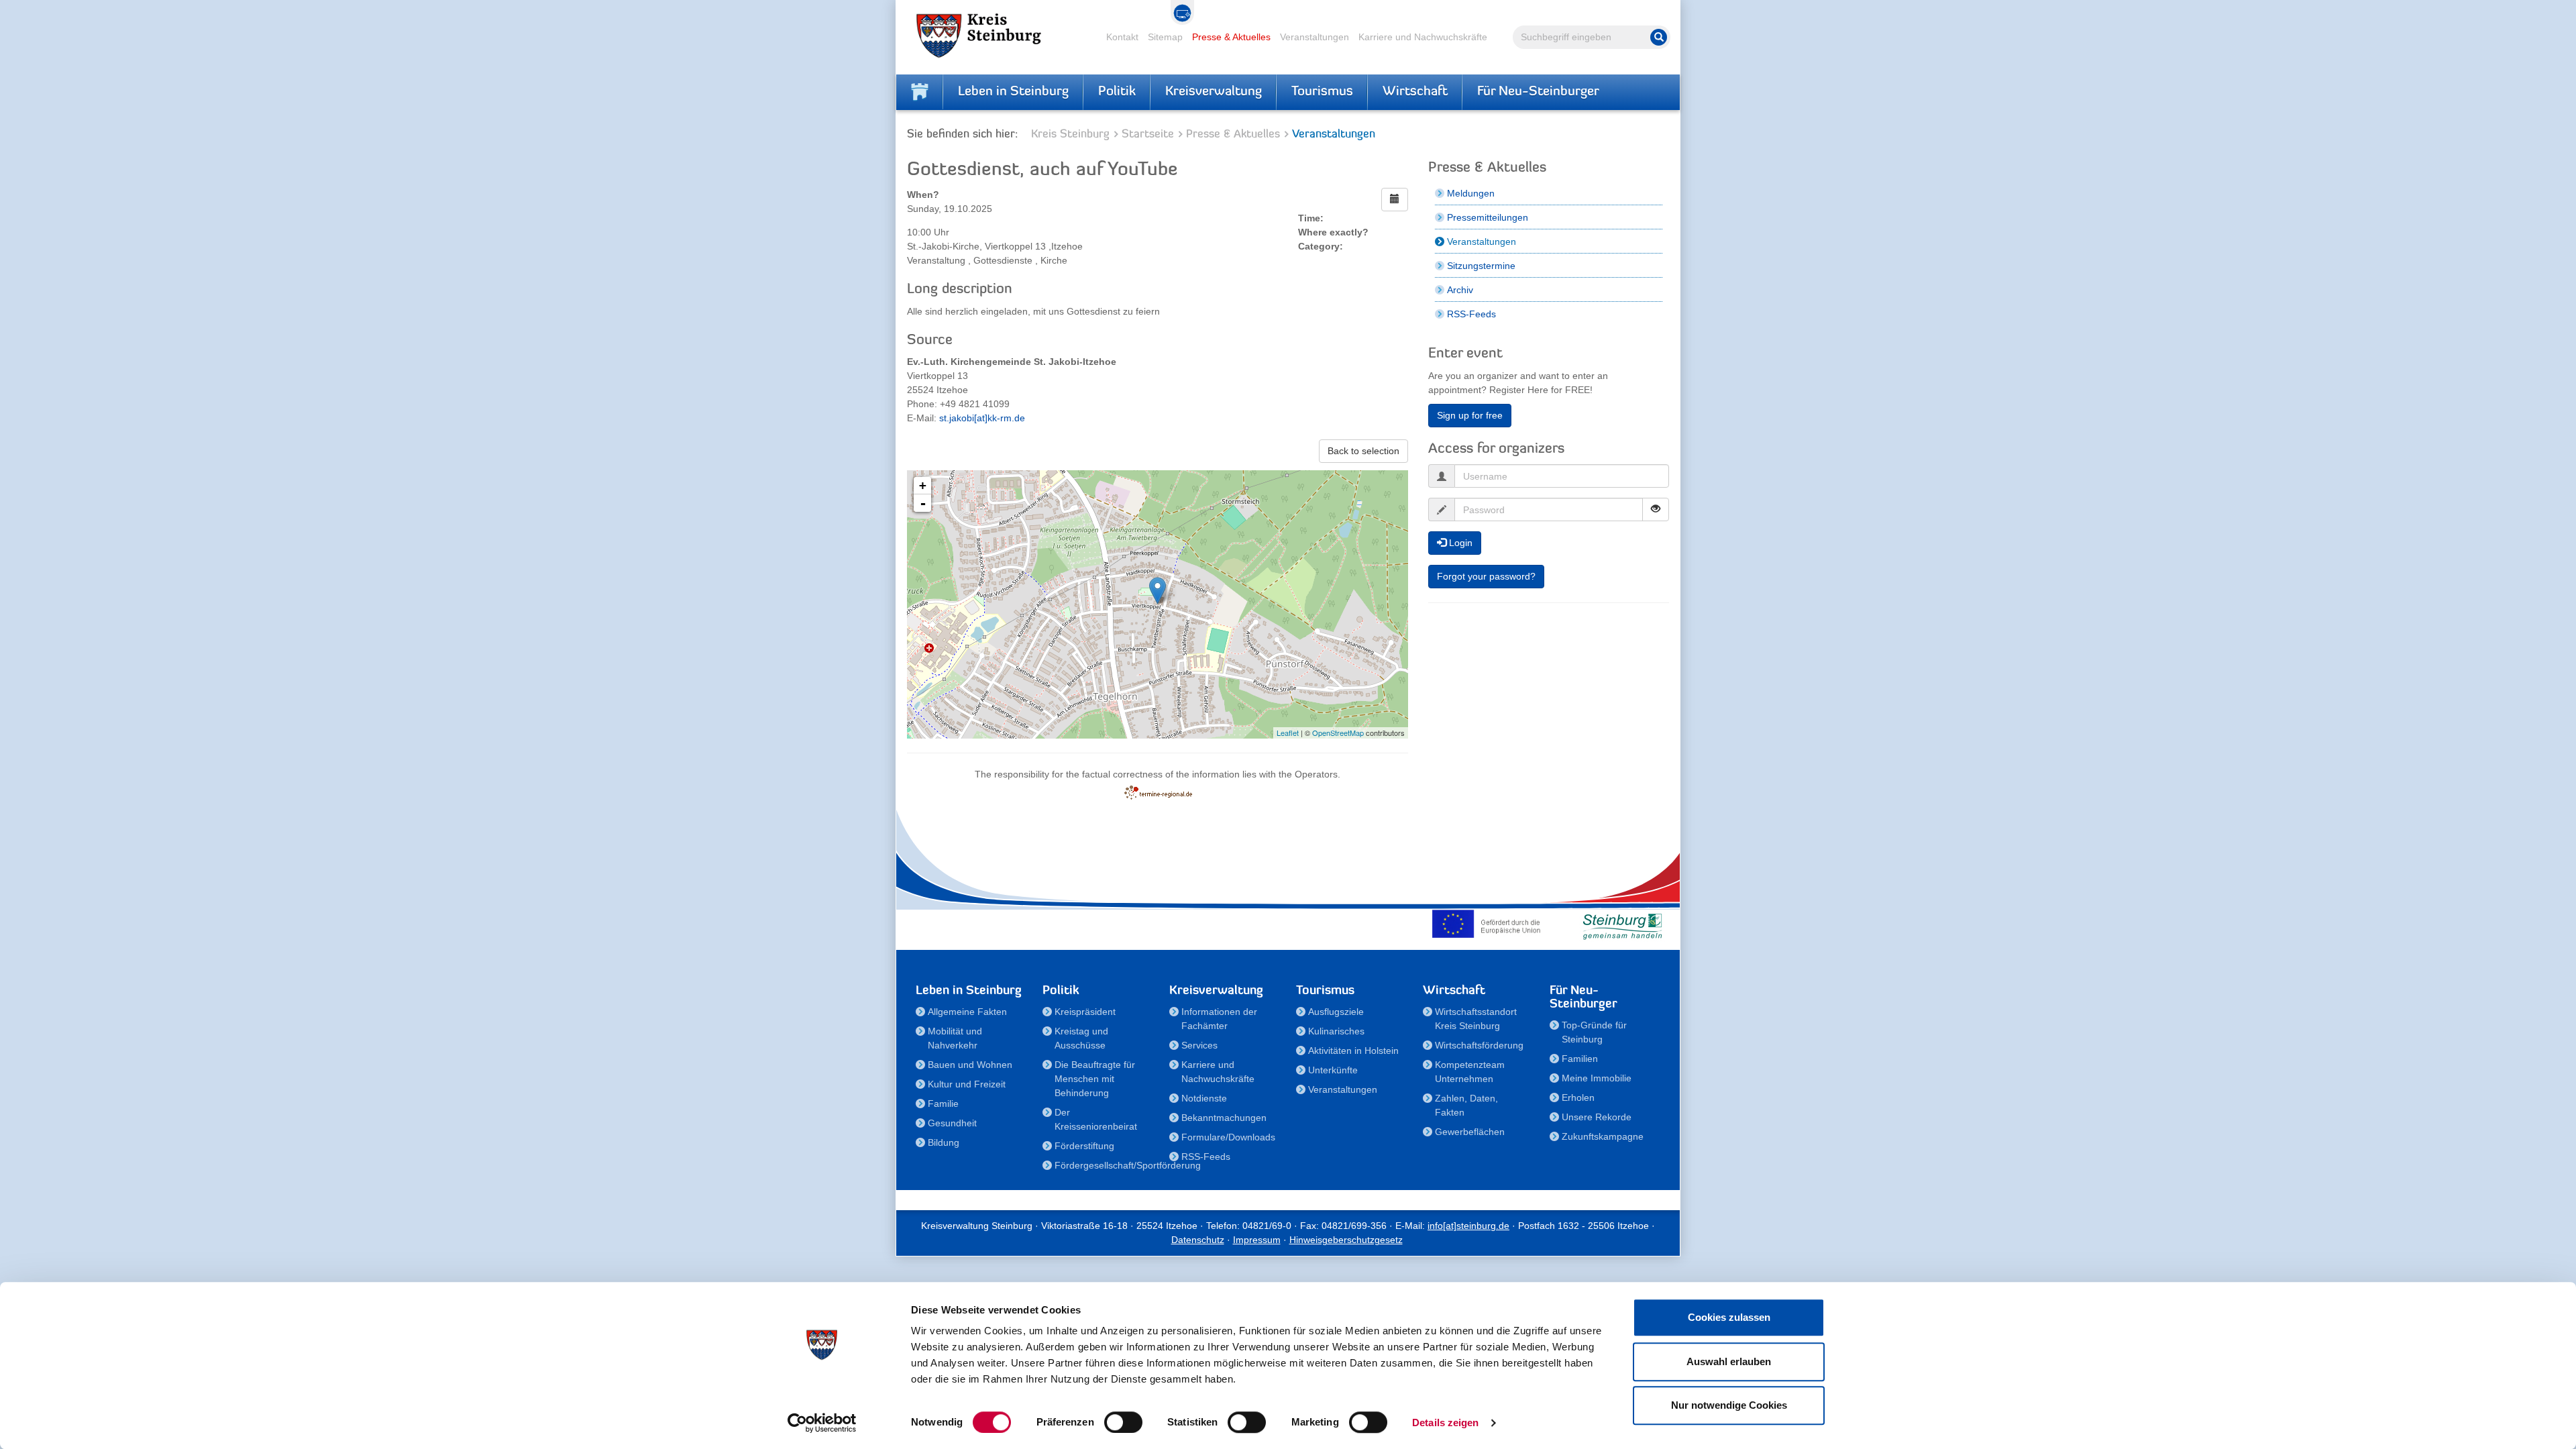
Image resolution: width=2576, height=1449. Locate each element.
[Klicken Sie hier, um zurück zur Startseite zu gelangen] (920, 92)
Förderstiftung (1084, 1146)
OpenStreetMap (1338, 733)
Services (1199, 1045)
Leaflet (1288, 733)
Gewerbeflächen (1470, 1132)
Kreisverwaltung (1214, 92)
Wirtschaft (1415, 92)
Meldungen (1471, 193)
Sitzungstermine (1481, 266)
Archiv (1460, 290)
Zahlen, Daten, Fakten (1466, 1105)
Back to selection (1363, 451)
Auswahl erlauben (1729, 1361)
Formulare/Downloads (1228, 1137)
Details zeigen (1445, 1423)
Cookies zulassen (1729, 1317)
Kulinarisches (1336, 1031)
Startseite (1148, 135)
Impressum (1257, 1240)
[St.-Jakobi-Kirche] (1158, 591)
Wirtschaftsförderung (1479, 1045)
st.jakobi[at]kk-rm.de (982, 418)
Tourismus (1322, 92)
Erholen (1578, 1097)
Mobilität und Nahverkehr (955, 1038)
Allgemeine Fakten (967, 1012)
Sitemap (1165, 37)
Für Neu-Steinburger (1538, 92)
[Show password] (1656, 509)
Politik (1117, 92)
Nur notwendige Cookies (1729, 1405)
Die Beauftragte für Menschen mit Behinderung (1095, 1079)
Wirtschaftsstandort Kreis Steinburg (1476, 1019)
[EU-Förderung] (1489, 924)
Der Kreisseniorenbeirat (1096, 1119)
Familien (1580, 1059)
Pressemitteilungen (1488, 217)
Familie (943, 1104)
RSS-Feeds (1471, 314)
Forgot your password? (1486, 576)
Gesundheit (952, 1123)
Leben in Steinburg (1013, 92)
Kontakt (1122, 37)
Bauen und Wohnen (970, 1065)
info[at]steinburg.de (1468, 1226)
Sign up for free (1470, 415)
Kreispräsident (1085, 1012)
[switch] (1123, 1422)
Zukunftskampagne (1603, 1136)
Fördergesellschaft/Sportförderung (1104, 1165)
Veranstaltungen (1314, 37)
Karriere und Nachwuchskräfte (1423, 37)
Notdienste (1204, 1098)
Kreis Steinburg (1070, 135)
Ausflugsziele (1336, 1012)
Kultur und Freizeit (967, 1084)
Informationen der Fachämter (1219, 1019)
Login (1459, 543)
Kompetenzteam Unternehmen (1470, 1072)
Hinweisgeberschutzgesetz (1346, 1240)
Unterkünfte (1333, 1070)
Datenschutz (1198, 1240)
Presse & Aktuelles (1231, 37)
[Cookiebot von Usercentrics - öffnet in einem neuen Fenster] (822, 1423)
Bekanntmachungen (1224, 1118)
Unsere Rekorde (1597, 1117)
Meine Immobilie (1597, 1078)
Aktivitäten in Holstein (1353, 1051)
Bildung (944, 1142)
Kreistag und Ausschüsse (1081, 1038)
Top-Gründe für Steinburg (1594, 1032)
